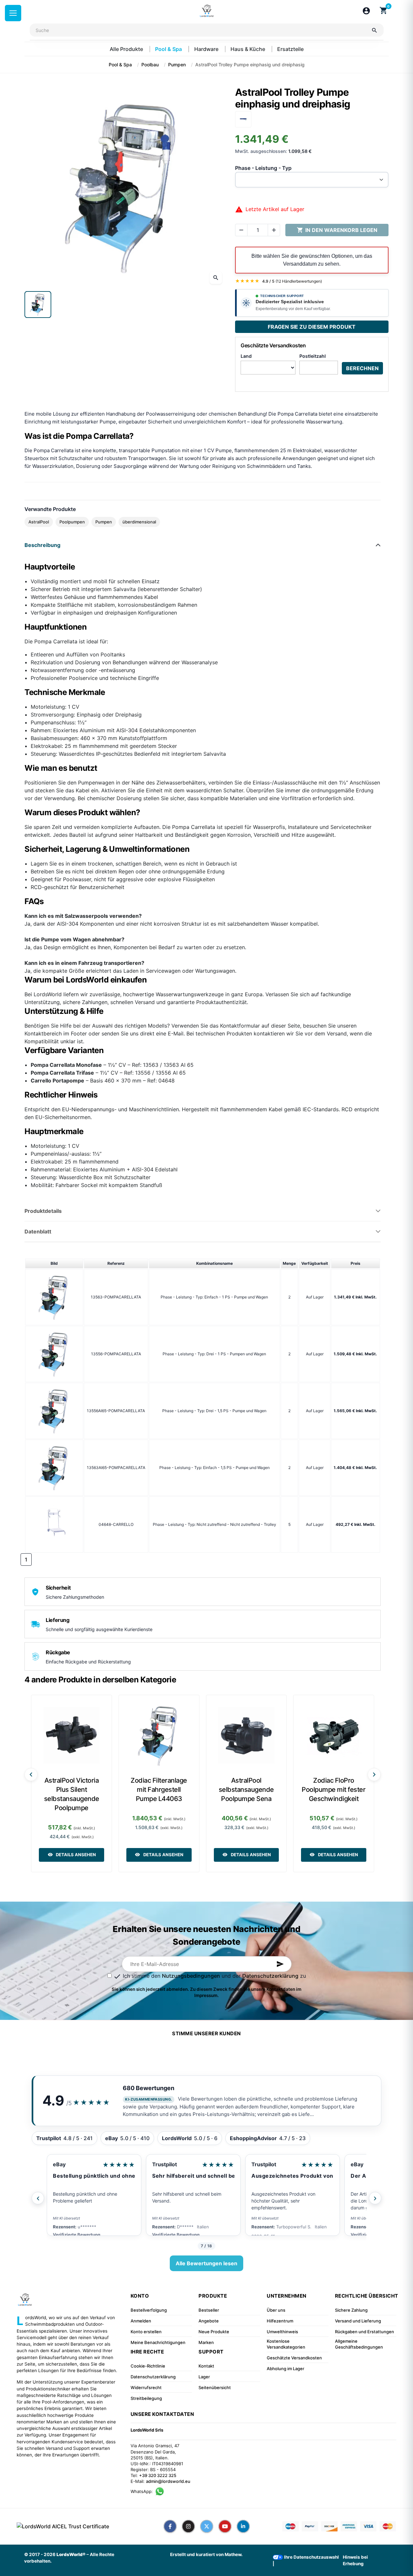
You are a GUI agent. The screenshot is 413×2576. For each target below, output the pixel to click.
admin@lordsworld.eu (168, 2481)
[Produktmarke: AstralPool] (243, 119)
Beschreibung (42, 545)
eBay (59, 2164)
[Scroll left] (31, 1775)
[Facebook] (170, 2526)
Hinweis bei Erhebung (355, 2560)
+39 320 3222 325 (158, 2475)
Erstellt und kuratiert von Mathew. (206, 2554)
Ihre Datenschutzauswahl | (306, 2560)
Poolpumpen (72, 522)
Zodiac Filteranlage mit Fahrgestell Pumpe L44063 (159, 1790)
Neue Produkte (214, 2332)
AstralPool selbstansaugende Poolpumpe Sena (246, 1790)
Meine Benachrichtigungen (158, 2342)
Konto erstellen (146, 2332)
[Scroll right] (374, 1775)
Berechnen (362, 368)
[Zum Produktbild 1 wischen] (38, 305)
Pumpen (104, 522)
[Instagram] (188, 2526)
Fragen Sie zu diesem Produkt (312, 327)
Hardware (207, 49)
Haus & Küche (248, 49)
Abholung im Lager (286, 2369)
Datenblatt (38, 1231)
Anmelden (141, 2321)
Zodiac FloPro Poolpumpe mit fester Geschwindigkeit (334, 1790)
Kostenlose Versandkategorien (286, 2344)
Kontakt (206, 2366)
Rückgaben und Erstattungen (365, 2332)
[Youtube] (225, 2526)
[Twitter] (207, 2526)
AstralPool (39, 522)
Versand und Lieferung (358, 2321)
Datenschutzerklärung (270, 1976)
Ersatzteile (290, 49)
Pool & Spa (169, 49)
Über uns (276, 2310)
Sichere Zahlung (351, 2310)
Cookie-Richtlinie (148, 2366)
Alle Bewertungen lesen (206, 2263)
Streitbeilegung (146, 2398)
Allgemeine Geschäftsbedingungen (359, 2344)
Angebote (209, 2321)
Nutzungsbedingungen (191, 1976)
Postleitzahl (313, 356)
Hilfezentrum (280, 2321)
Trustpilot (165, 2164)
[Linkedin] (243, 2526)
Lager (204, 2377)
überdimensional (139, 522)
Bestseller (209, 2310)
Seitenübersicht (215, 2387)
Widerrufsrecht (146, 2387)
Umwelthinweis (282, 2332)
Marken (206, 2342)
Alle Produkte (127, 49)
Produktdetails (43, 1211)
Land (246, 356)
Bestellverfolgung (149, 2310)
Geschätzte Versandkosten (294, 2358)
